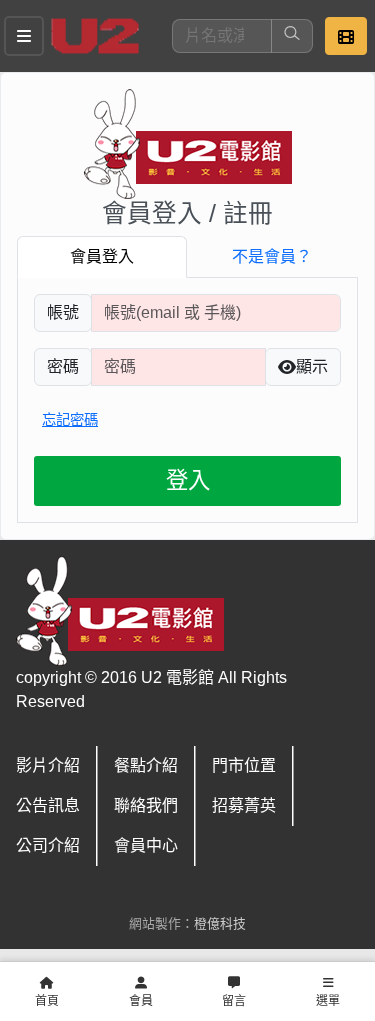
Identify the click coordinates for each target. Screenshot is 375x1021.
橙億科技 (220, 923)
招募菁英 (244, 805)
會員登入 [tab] (102, 256)
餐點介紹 (146, 765)
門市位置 (244, 765)
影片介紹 (48, 765)
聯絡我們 (146, 805)
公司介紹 (48, 845)
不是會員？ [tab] (272, 256)
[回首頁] (95, 36)
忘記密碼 (70, 420)
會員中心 (146, 845)
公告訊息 (48, 805)
